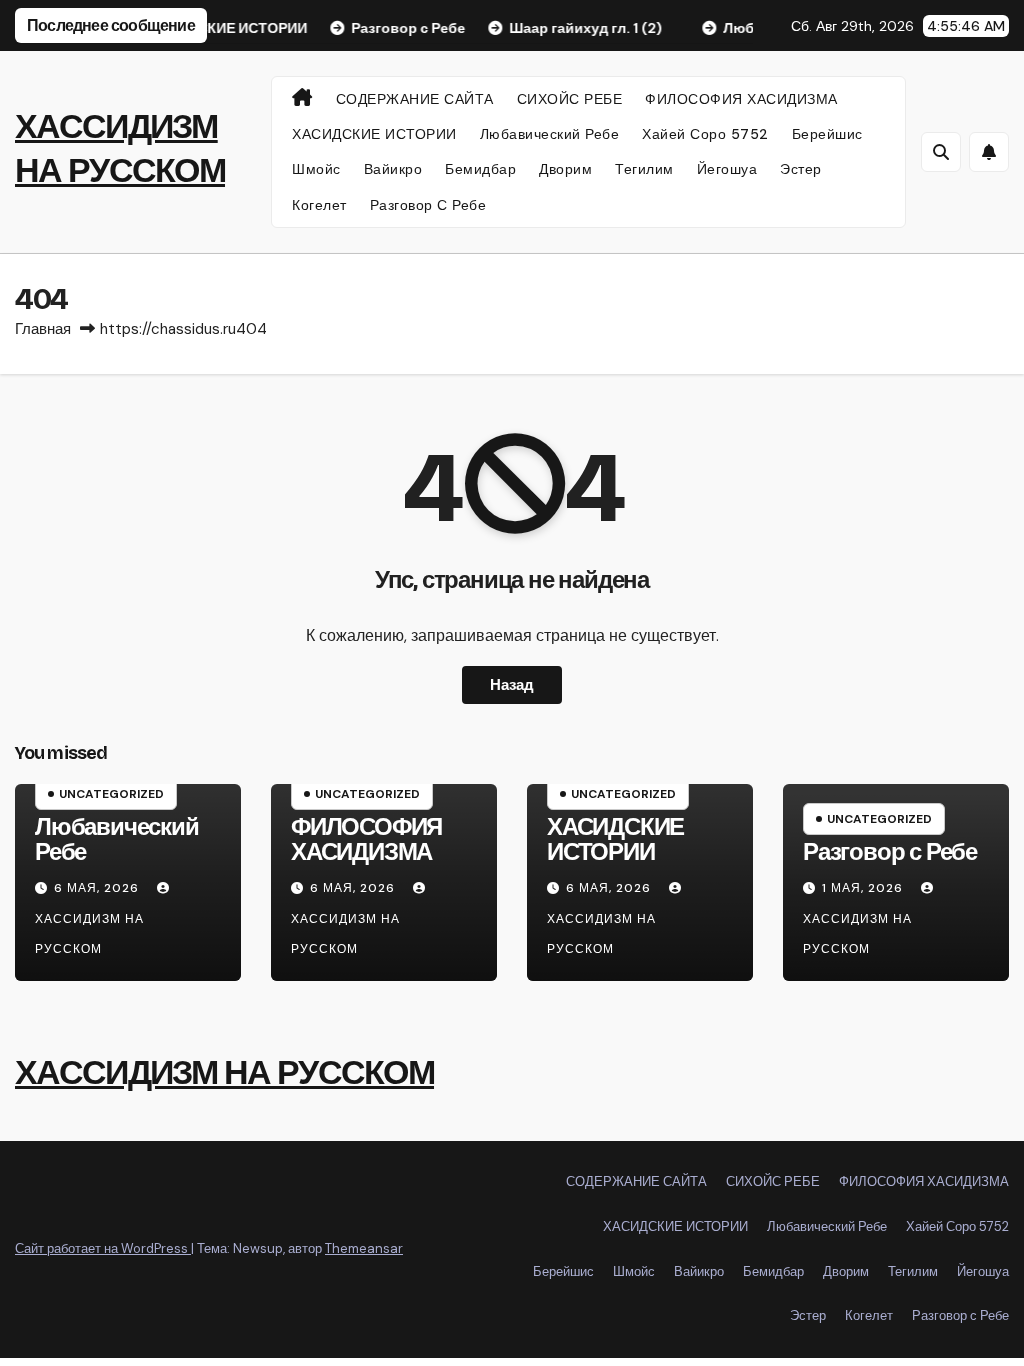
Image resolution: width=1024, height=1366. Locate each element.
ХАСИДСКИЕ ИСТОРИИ (374, 134)
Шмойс (316, 169)
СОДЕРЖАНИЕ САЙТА (415, 99)
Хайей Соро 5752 (705, 134)
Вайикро (393, 169)
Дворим (565, 169)
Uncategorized (111, 794)
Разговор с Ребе (428, 205)
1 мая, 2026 (864, 888)
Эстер (801, 169)
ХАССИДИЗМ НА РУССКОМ (224, 1072)
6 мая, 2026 (98, 888)
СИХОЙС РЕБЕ (570, 99)
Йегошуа (727, 169)
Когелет (319, 205)
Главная (43, 329)
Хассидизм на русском (89, 934)
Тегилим (644, 169)
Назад (512, 685)
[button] (941, 152)
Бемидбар (480, 169)
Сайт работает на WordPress (103, 1248)
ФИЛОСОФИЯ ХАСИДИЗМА (741, 99)
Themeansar (364, 1248)
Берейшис (827, 134)
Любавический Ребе (550, 134)
